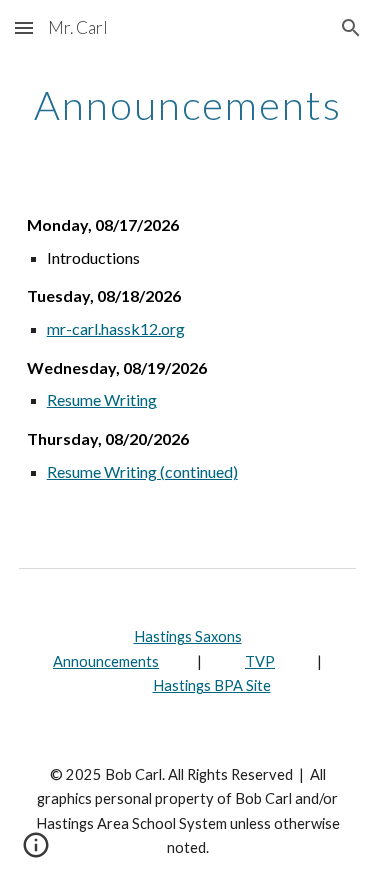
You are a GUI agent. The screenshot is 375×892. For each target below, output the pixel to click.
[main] (188, 105)
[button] (24, 27)
